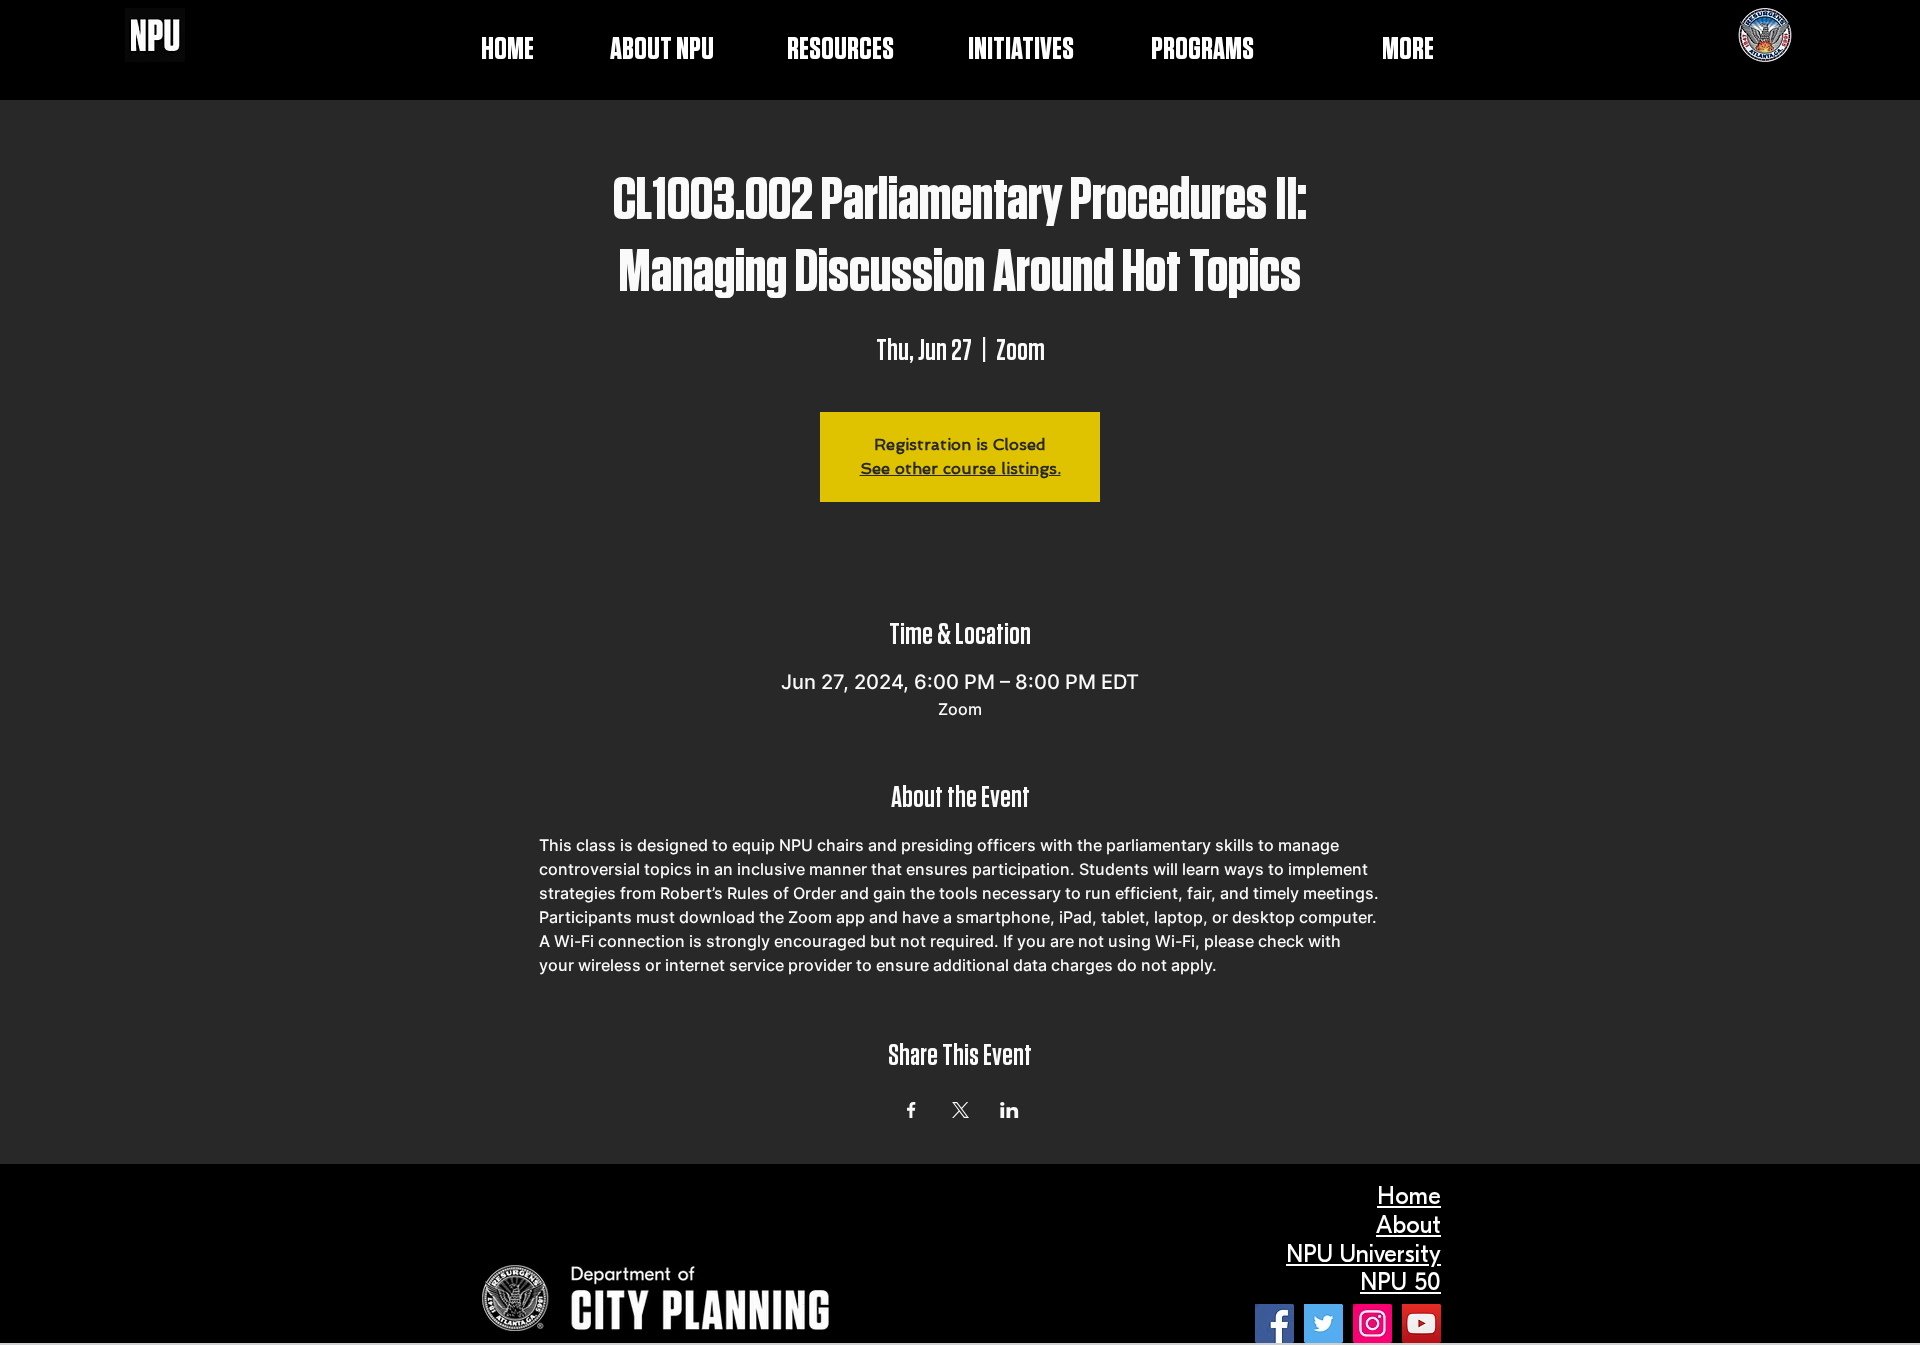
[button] (994, 50)
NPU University (1363, 1254)
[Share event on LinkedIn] (1009, 1110)
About (1408, 1225)
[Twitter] (1323, 1323)
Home (1409, 1196)
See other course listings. (960, 468)
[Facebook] (1274, 1323)
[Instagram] (1372, 1323)
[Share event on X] (960, 1110)
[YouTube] (1421, 1323)
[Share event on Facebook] (911, 1110)
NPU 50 (1400, 1282)
